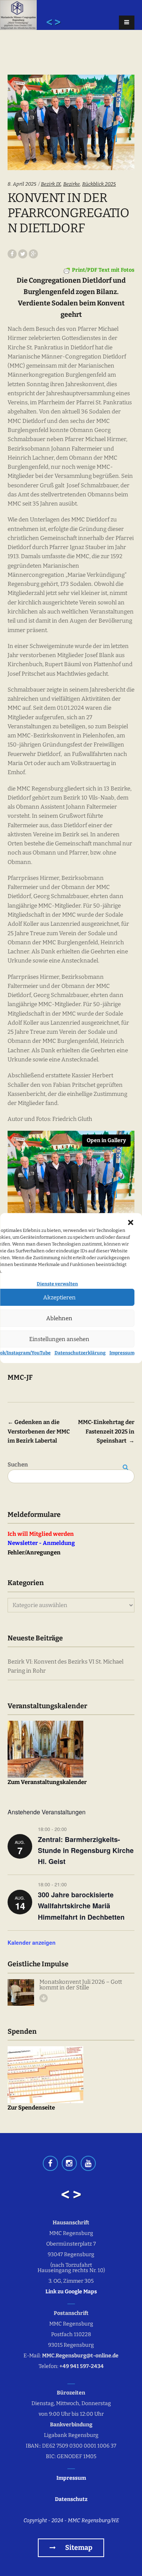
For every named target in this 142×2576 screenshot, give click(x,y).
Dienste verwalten (58, 1284)
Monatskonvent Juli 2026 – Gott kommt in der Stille (81, 1985)
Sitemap (78, 2548)
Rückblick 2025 (99, 184)
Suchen (18, 1465)
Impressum (122, 1353)
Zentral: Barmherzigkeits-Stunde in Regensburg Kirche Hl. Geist (86, 1850)
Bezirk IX (51, 184)
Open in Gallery (106, 1140)
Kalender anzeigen (32, 1942)
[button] (131, 1222)
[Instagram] (69, 2163)
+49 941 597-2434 (82, 2366)
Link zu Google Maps (71, 2292)
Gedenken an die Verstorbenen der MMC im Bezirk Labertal (39, 1431)
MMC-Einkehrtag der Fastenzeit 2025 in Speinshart (106, 1431)
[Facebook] (50, 2163)
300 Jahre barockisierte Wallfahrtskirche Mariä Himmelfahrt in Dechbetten (81, 1906)
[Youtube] (88, 2163)
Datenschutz (71, 2499)
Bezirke (72, 184)
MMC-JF (20, 1377)
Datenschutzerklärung (80, 1353)
